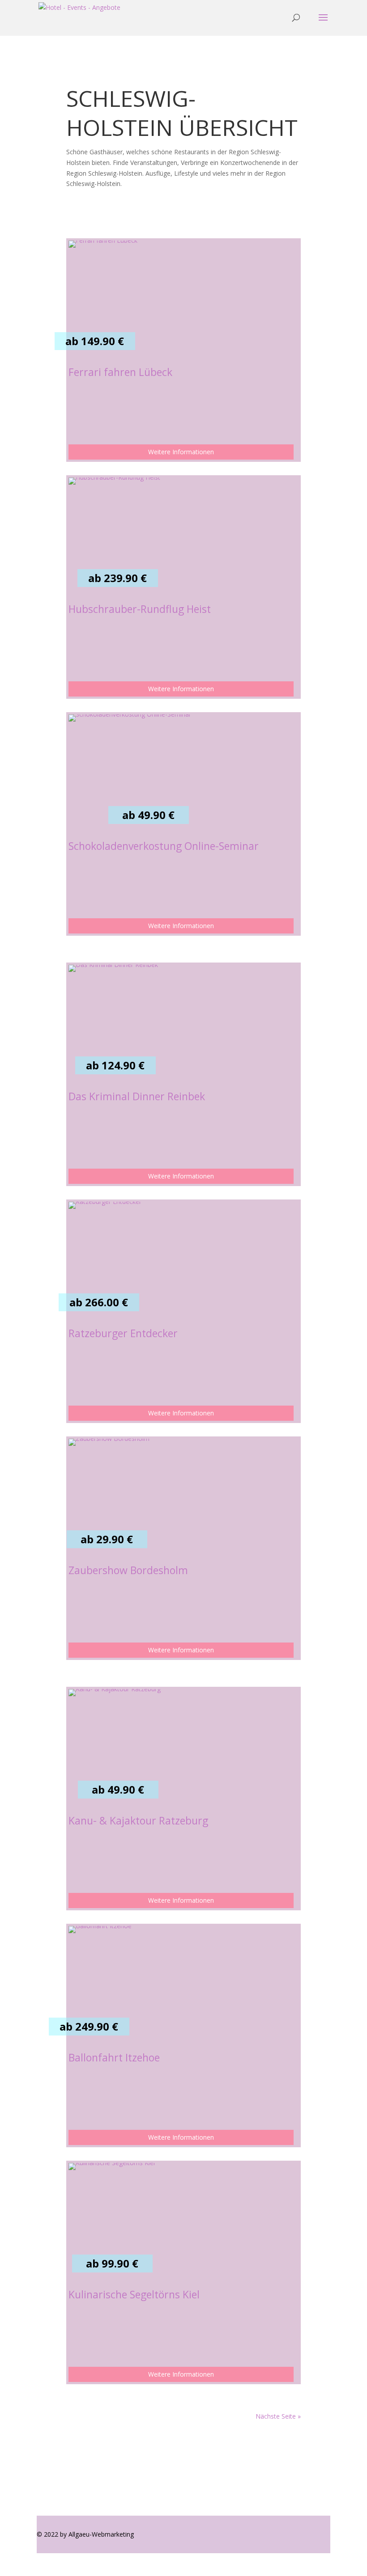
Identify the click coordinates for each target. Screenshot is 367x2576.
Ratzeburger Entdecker (123, 1333)
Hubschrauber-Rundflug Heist (140, 609)
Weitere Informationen (181, 452)
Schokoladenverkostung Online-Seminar (164, 846)
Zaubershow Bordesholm (128, 1570)
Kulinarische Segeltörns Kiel (134, 2294)
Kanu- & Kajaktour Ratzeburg (138, 1820)
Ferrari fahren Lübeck (120, 372)
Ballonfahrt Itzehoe (114, 2057)
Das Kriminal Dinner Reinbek (137, 1096)
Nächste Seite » (278, 2416)
